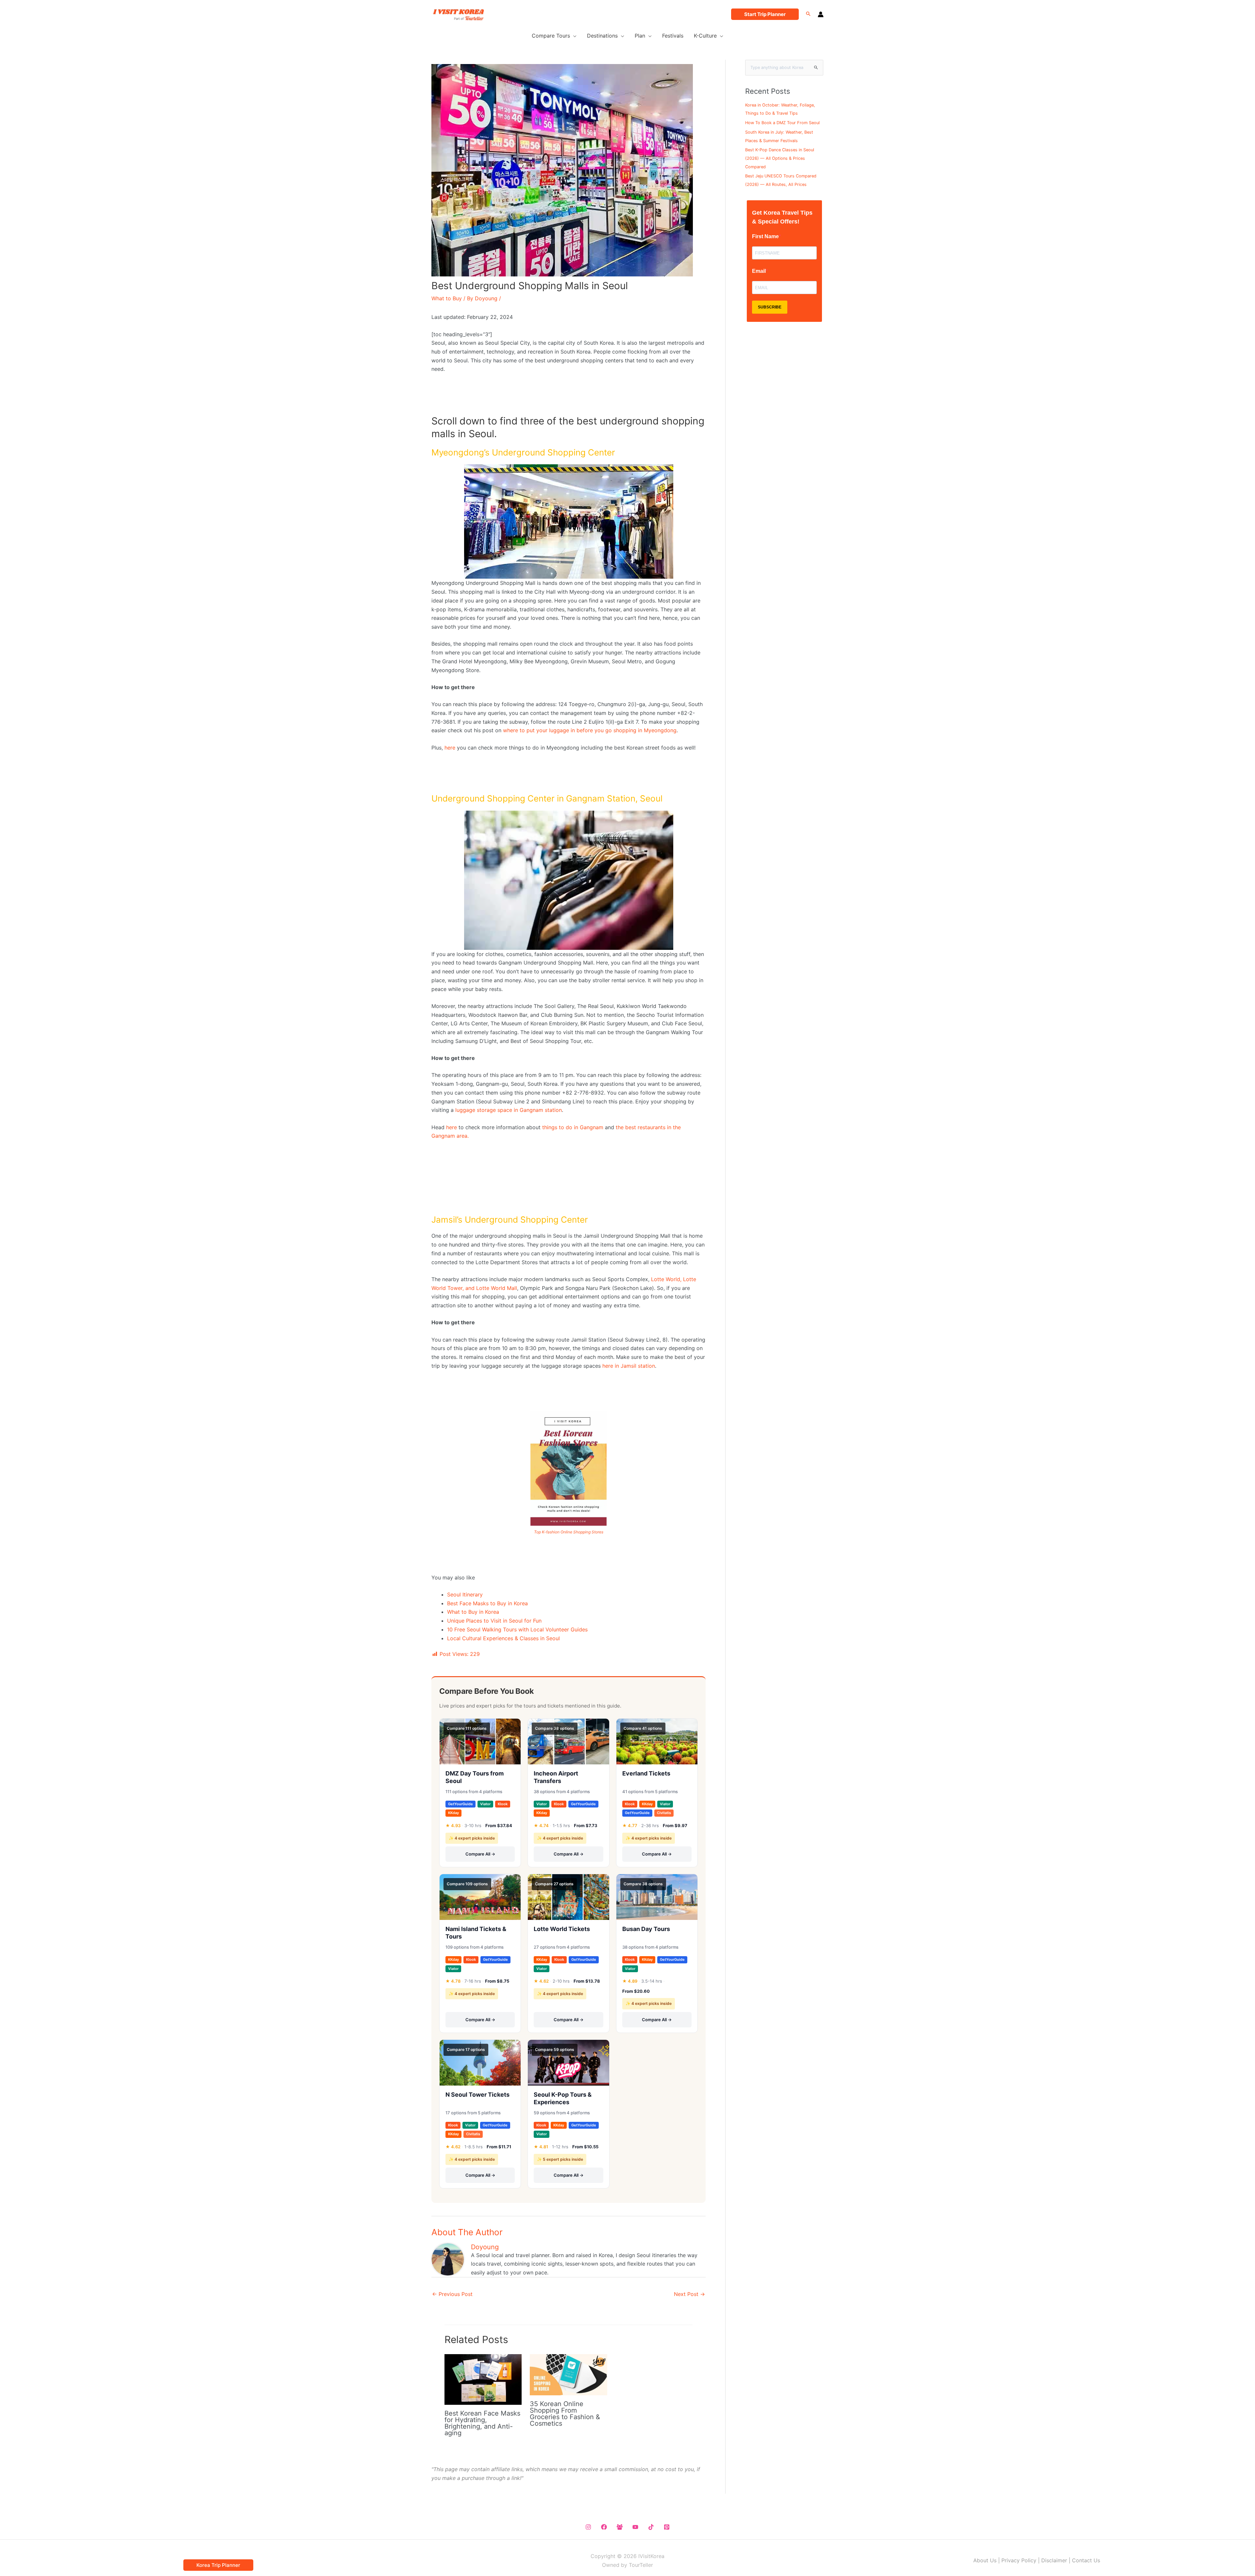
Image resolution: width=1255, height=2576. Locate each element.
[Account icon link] (821, 14)
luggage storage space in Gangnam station (509, 1110)
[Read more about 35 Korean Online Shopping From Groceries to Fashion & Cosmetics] (568, 2374)
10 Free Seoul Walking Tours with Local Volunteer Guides (517, 1629)
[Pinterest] (667, 2527)
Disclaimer (1054, 2560)
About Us (985, 2560)
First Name (765, 236)
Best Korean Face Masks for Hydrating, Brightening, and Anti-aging (482, 2423)
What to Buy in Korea (473, 1612)
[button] (765, 14)
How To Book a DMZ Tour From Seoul (782, 123)
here (450, 748)
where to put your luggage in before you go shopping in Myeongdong (590, 730)
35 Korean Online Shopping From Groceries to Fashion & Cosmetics (565, 2414)
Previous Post (452, 2294)
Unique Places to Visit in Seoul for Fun (494, 1621)
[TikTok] (651, 2527)
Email (759, 271)
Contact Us (1086, 2560)
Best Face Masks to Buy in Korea (487, 1603)
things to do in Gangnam (573, 1127)
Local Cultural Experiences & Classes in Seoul (503, 1638)
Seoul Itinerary (465, 1594)
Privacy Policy (1019, 2560)
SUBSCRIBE (770, 307)
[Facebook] (604, 2527)
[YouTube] (635, 2527)
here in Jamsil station (629, 1366)
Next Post (689, 2294)
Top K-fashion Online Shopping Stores (569, 1532)
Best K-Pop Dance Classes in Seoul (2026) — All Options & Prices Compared (780, 158)
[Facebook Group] (620, 2527)
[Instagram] (588, 2527)
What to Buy (447, 298)
